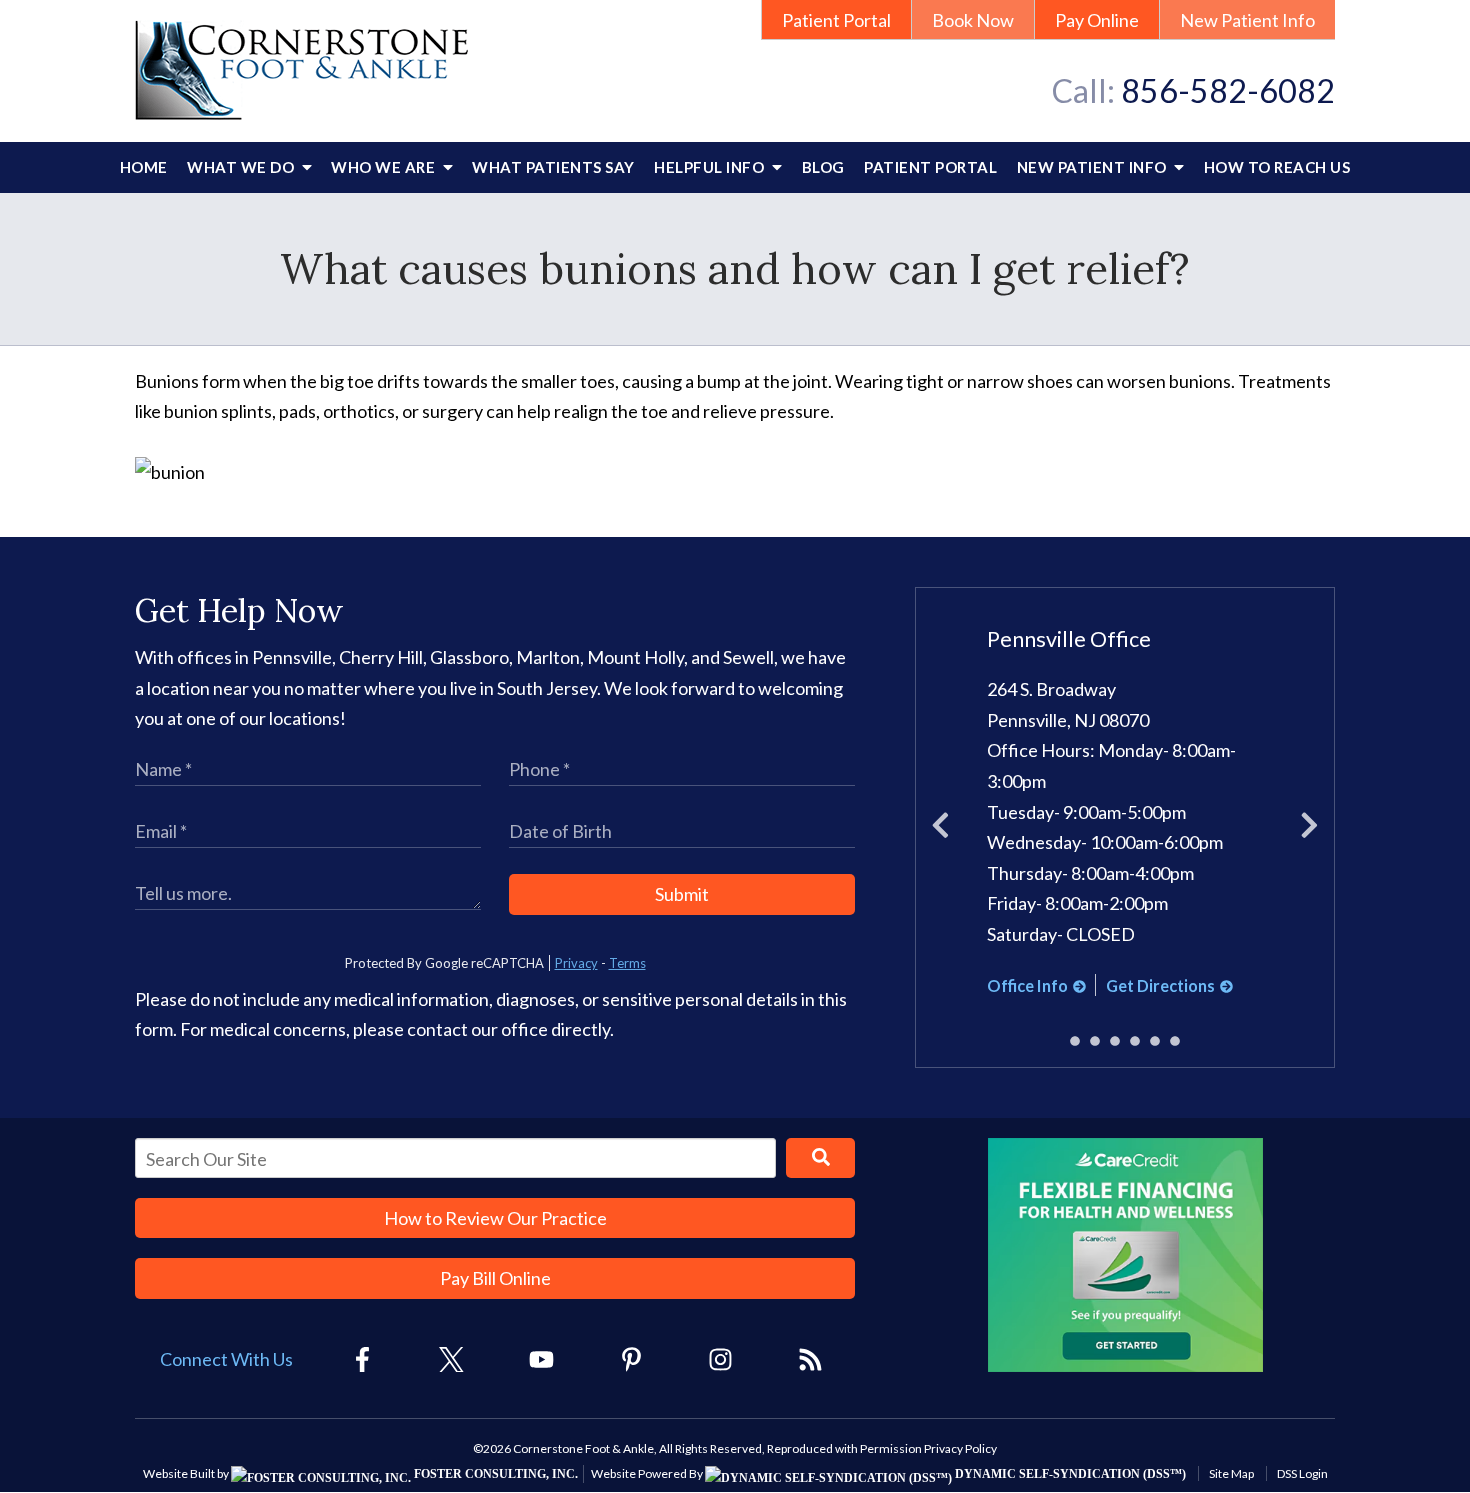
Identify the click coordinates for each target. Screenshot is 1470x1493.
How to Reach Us (1277, 167)
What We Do (242, 167)
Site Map (1231, 1473)
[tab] (1075, 1041)
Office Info (1027, 985)
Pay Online (1097, 20)
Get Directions (1160, 985)
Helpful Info (711, 167)
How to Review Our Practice (495, 1218)
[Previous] (940, 828)
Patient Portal (836, 20)
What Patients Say (553, 167)
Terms (627, 963)
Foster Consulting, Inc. (494, 1474)
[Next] (1309, 828)
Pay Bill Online (495, 1278)
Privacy (576, 963)
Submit (682, 894)
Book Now (973, 20)
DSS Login (1302, 1473)
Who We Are (385, 167)
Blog (823, 167)
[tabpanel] (1125, 813)
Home (144, 167)
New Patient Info (1247, 20)
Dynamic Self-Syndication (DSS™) (1069, 1474)
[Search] (820, 1158)
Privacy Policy (960, 1448)
